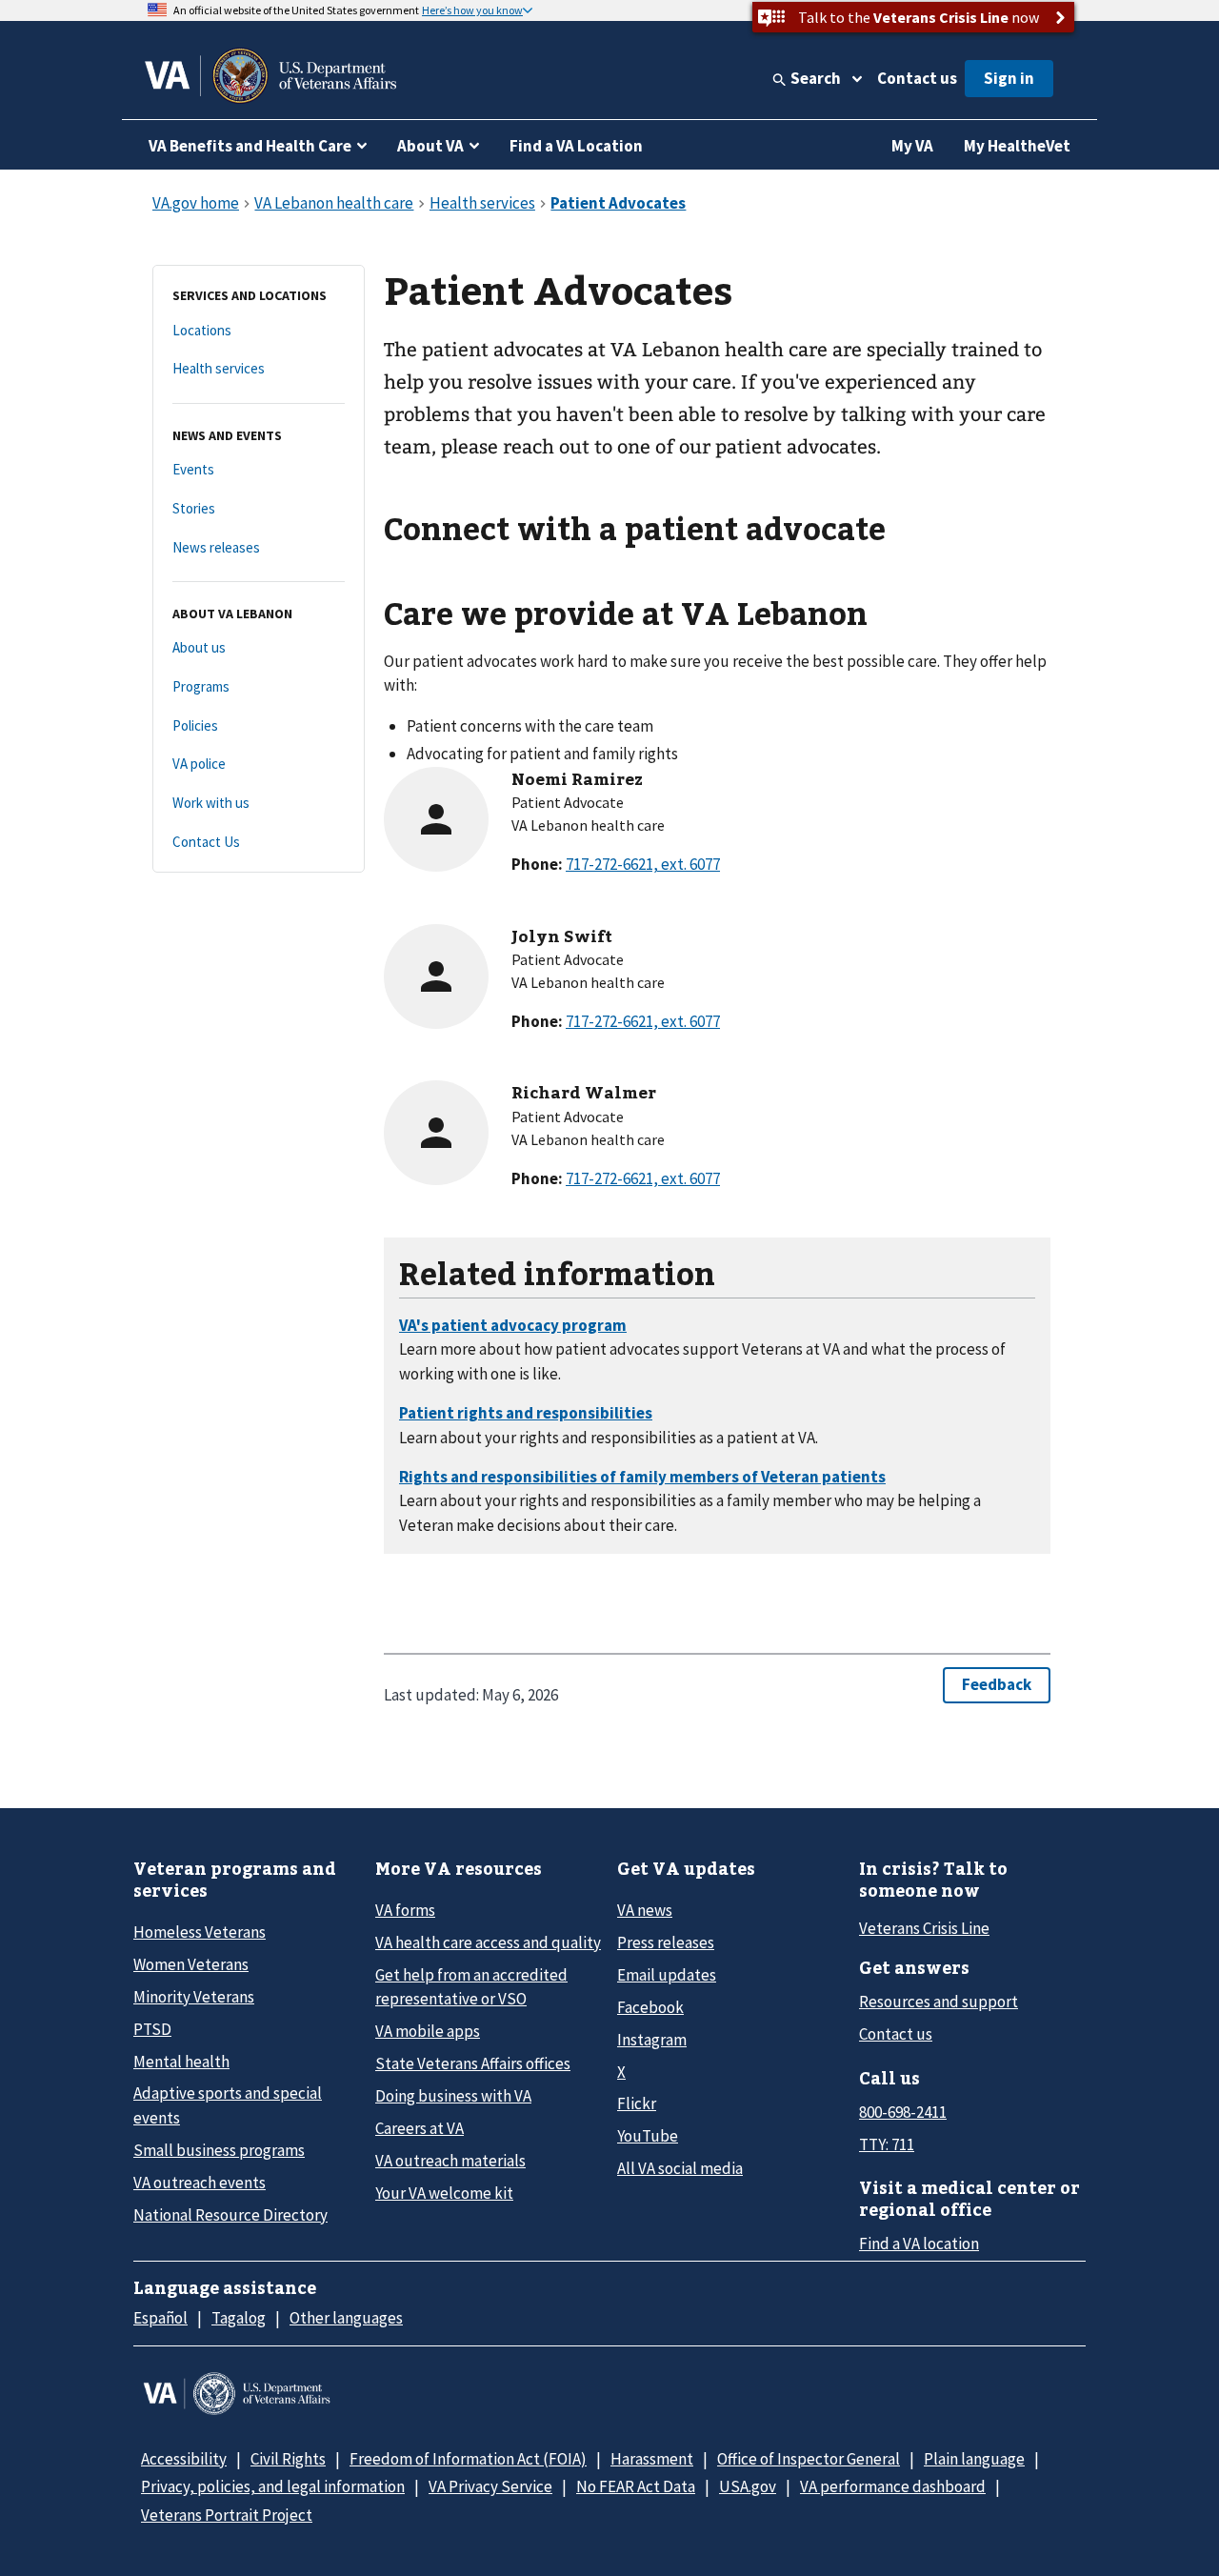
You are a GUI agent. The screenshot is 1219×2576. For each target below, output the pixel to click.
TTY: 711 (887, 2144)
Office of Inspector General (809, 2459)
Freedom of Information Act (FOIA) (468, 2459)
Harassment (652, 2459)
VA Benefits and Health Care (250, 146)
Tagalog (239, 2318)
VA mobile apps (428, 2031)
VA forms (405, 1910)
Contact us (917, 78)
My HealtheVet (1017, 146)
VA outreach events (200, 2183)
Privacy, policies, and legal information (273, 2486)
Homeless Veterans (200, 1932)
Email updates (667, 1975)
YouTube (648, 2136)
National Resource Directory (230, 2215)
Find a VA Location (576, 146)
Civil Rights (288, 2459)
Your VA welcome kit (444, 2193)
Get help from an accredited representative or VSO (471, 1987)
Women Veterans (191, 1964)
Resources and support (939, 2002)
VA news (645, 1910)
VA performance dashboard (893, 2486)
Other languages (346, 2318)
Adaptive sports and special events (228, 2105)
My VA (912, 146)
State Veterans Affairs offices (473, 2063)
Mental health (181, 2062)
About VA (430, 146)
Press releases (666, 1942)
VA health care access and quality (488, 1942)
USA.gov (748, 2486)
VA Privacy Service (490, 2486)
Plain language (974, 2459)
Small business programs (219, 2150)
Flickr (637, 2103)
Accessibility (184, 2459)
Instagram (652, 2040)
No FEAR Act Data (636, 2486)
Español (160, 2318)
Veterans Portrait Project (227, 2515)
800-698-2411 (903, 2112)
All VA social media (680, 2168)
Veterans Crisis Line (924, 1928)
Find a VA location (919, 2244)
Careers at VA (420, 2128)
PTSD (152, 2029)
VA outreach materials (450, 2161)
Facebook (650, 2007)
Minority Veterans (194, 1997)
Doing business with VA (453, 2096)
